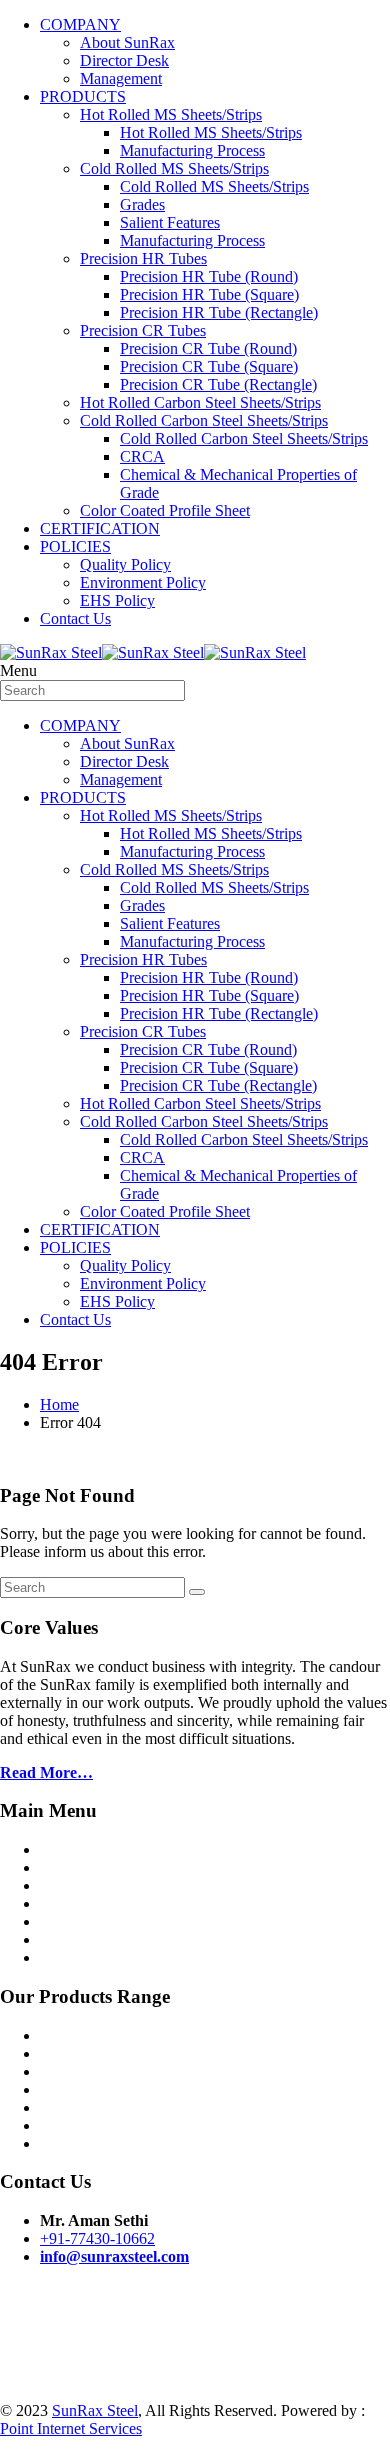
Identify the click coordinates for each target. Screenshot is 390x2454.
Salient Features (170, 222)
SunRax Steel (95, 2410)
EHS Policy (117, 600)
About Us (71, 1867)
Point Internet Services (71, 2428)
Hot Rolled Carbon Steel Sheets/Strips (200, 402)
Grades (142, 204)
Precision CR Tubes (143, 330)
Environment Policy (143, 582)
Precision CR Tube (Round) (208, 348)
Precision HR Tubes (143, 258)
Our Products (82, 1885)
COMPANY (80, 24)
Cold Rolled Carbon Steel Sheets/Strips (204, 420)
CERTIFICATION (100, 528)
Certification (79, 1903)
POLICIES (75, 546)
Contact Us (75, 618)
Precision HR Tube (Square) (209, 294)
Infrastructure (82, 1939)
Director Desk (124, 60)
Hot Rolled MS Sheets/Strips (171, 114)
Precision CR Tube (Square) (209, 366)
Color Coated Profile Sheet (165, 510)
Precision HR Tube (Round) (209, 276)
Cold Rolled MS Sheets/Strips (174, 168)
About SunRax (127, 42)
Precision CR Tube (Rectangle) (218, 384)
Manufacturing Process (192, 150)
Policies (64, 1921)
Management (121, 78)
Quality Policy (125, 564)
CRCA (142, 456)
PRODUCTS (83, 96)
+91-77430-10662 (97, 2238)
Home (59, 1404)
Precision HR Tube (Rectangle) (219, 312)
